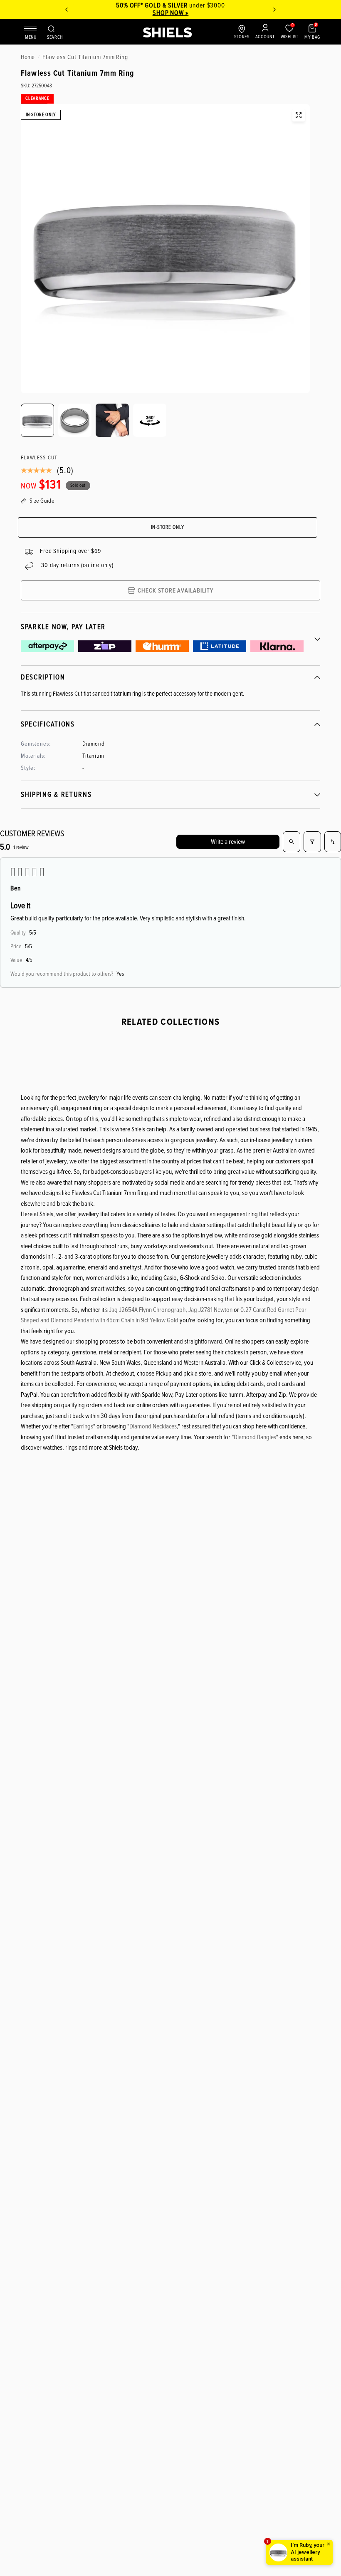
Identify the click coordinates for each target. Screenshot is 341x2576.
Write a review (228, 842)
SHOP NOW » (171, 13)
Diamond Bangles (255, 1437)
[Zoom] (299, 115)
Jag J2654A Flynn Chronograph (147, 1310)
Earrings (83, 1426)
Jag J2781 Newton (210, 1310)
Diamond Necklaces (153, 1426)
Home (28, 57)
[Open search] (292, 842)
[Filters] (312, 842)
